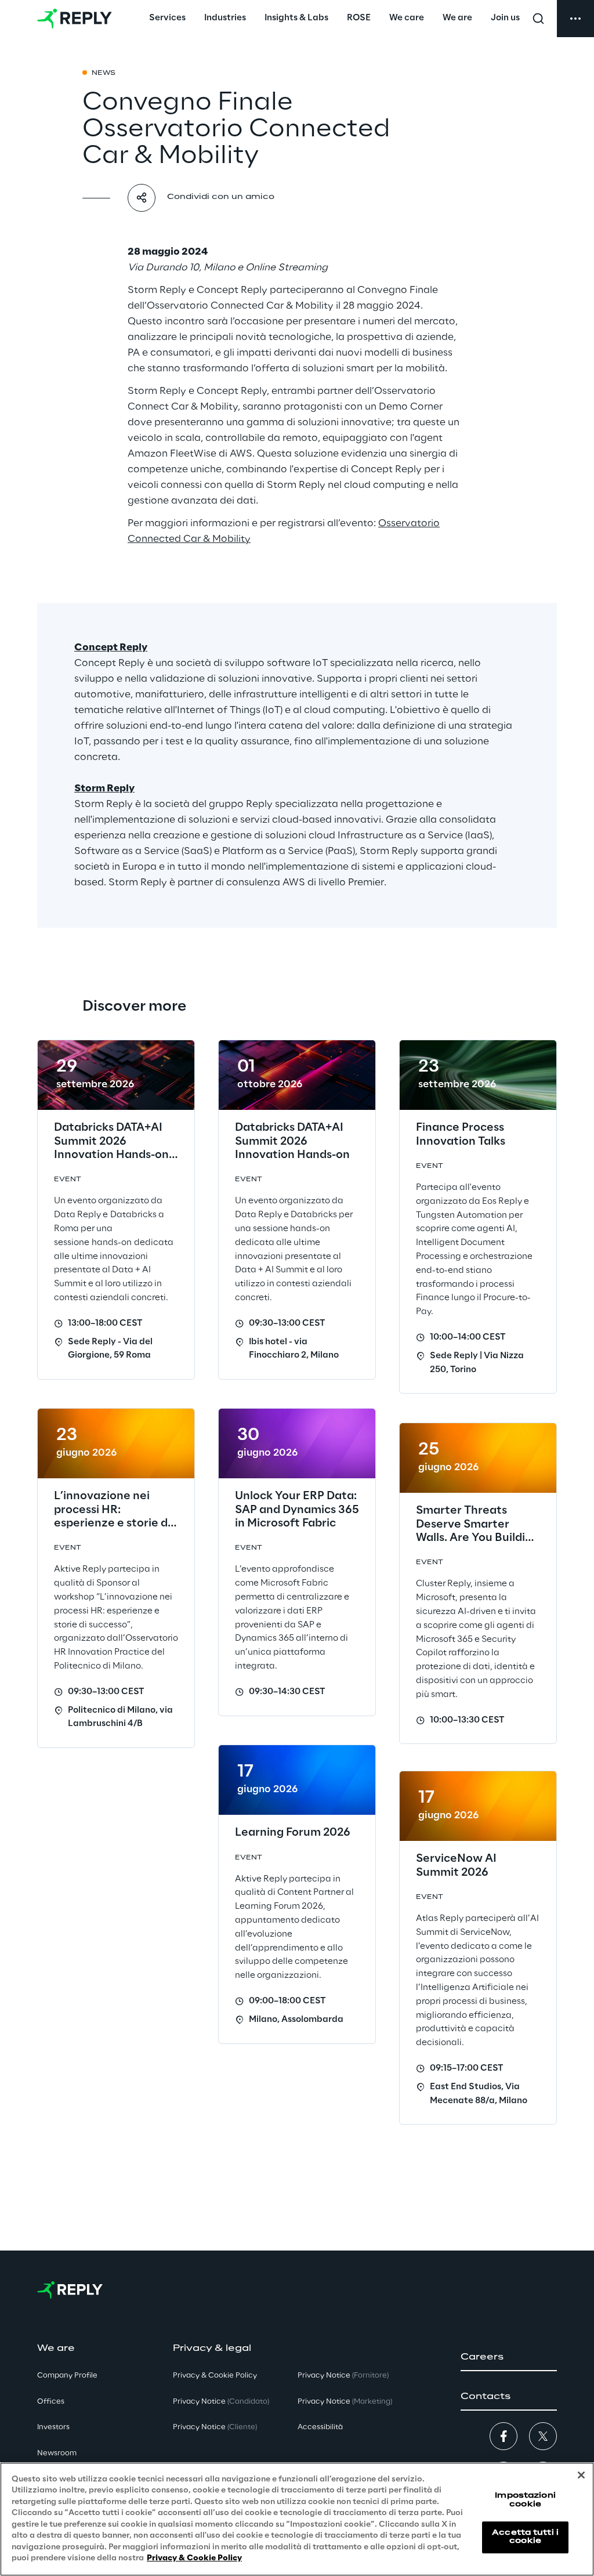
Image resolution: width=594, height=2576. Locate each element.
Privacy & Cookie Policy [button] (215, 2376)
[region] (297, 2519)
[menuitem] (167, 19)
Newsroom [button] (57, 2453)
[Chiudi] (581, 2475)
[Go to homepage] (75, 19)
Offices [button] (51, 2402)
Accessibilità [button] (320, 2427)
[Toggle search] (538, 19)
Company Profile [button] (67, 2376)
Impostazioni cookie (525, 2500)
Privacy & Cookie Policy (194, 2558)
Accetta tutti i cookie (525, 2537)
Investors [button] (53, 2427)
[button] (509, 2357)
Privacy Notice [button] (221, 2402)
